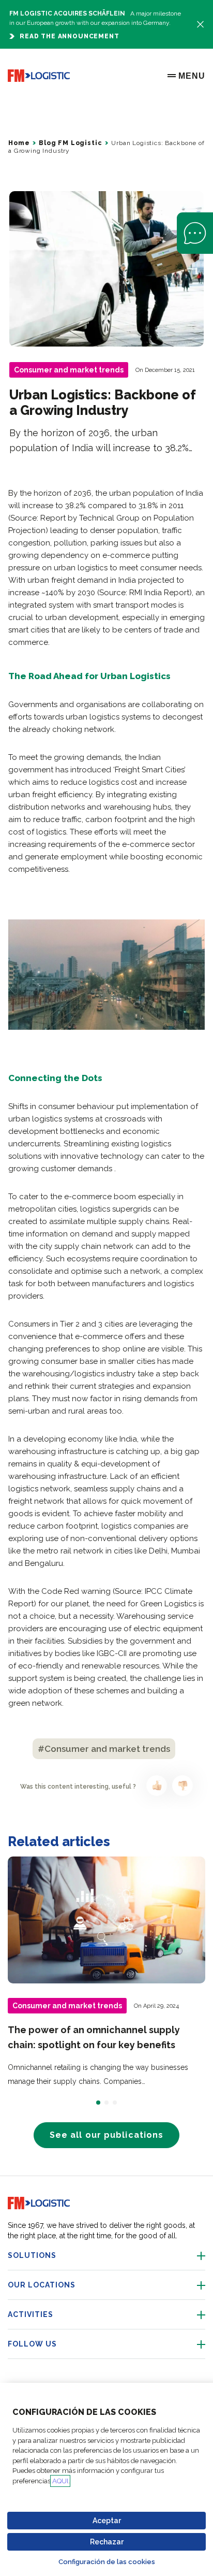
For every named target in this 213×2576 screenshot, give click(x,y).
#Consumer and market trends (104, 1749)
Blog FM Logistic (70, 143)
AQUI (60, 2481)
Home (19, 143)
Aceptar (107, 2521)
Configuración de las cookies (107, 2562)
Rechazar (107, 2542)
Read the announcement (70, 36)
